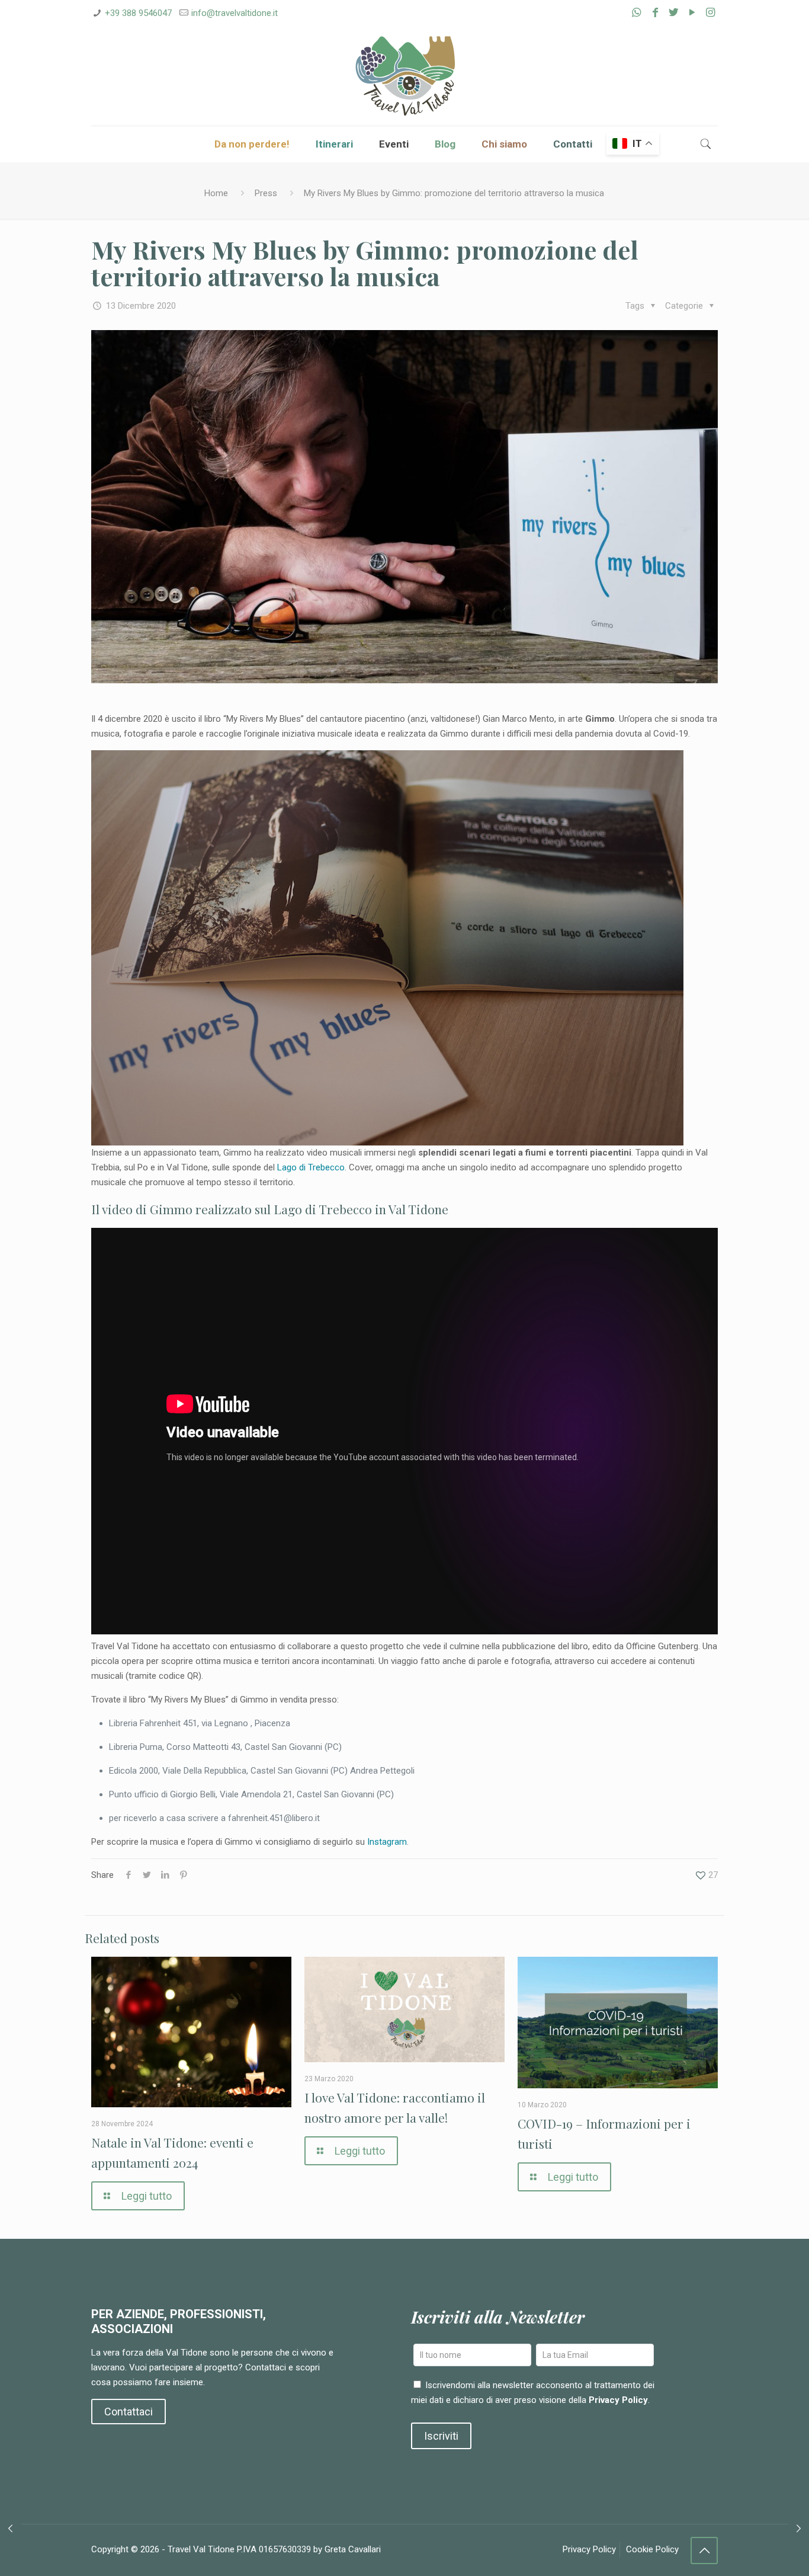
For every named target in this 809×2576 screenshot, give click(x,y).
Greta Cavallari (353, 2549)
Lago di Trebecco (311, 1167)
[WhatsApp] (636, 12)
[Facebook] (655, 12)
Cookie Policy (652, 2549)
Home (216, 193)
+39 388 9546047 (138, 13)
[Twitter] (674, 12)
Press (266, 193)
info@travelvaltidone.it (235, 13)
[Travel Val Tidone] (404, 76)
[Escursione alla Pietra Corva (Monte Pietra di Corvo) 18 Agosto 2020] (10, 2529)
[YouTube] (692, 12)
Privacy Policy (618, 2400)
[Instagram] (710, 12)
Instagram (387, 1842)
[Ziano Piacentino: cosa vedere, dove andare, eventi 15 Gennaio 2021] (799, 2529)
